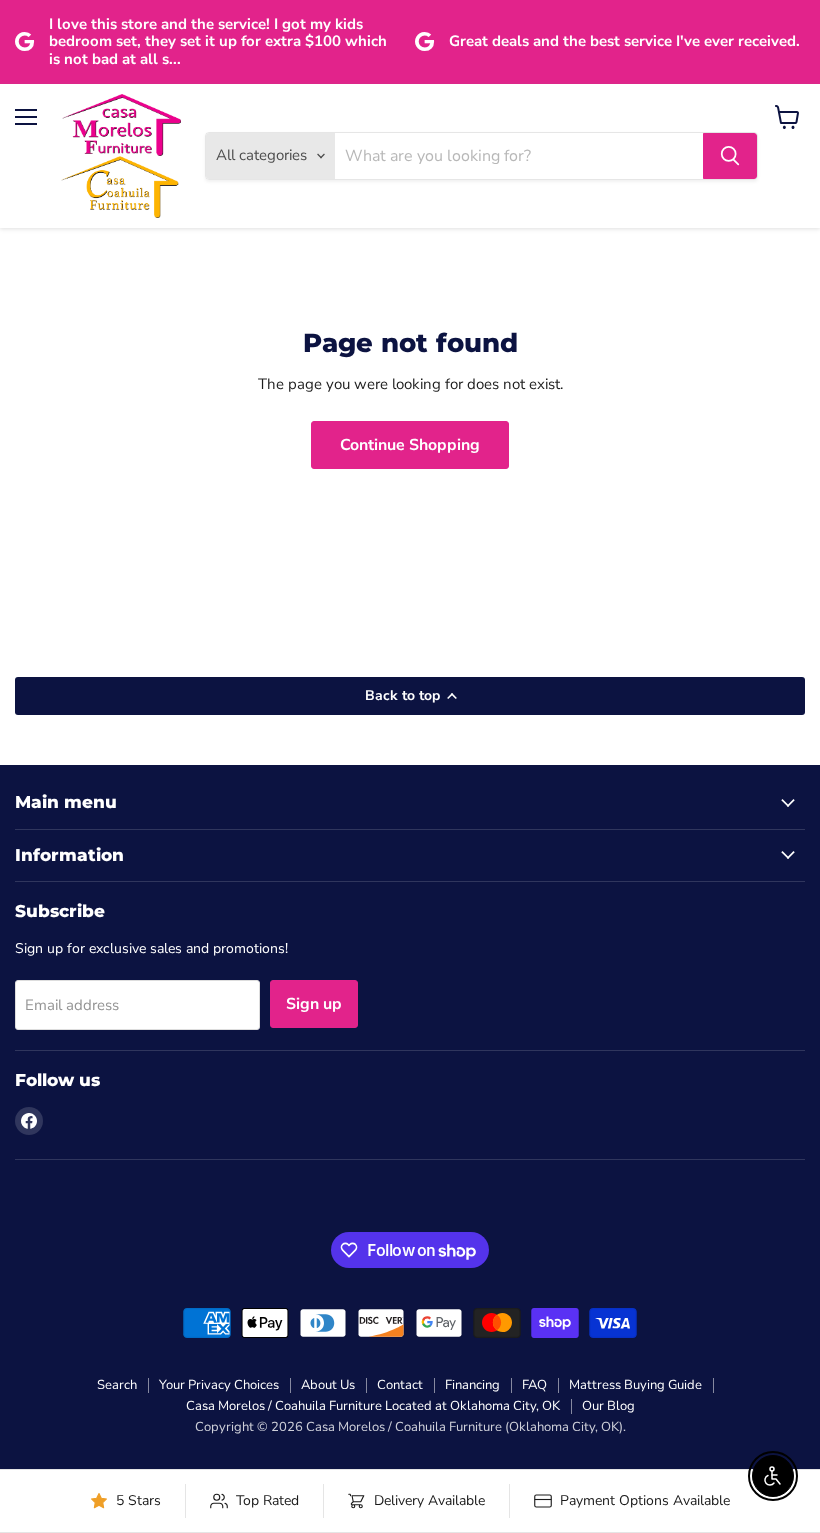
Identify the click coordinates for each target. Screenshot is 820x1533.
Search (117, 1385)
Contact (400, 1385)
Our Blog (608, 1406)
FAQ (534, 1385)
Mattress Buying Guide (635, 1385)
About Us (328, 1385)
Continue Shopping (410, 445)
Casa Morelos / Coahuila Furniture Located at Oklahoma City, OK (373, 1406)
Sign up (314, 1004)
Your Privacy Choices (219, 1385)
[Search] (730, 156)
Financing (472, 1385)
